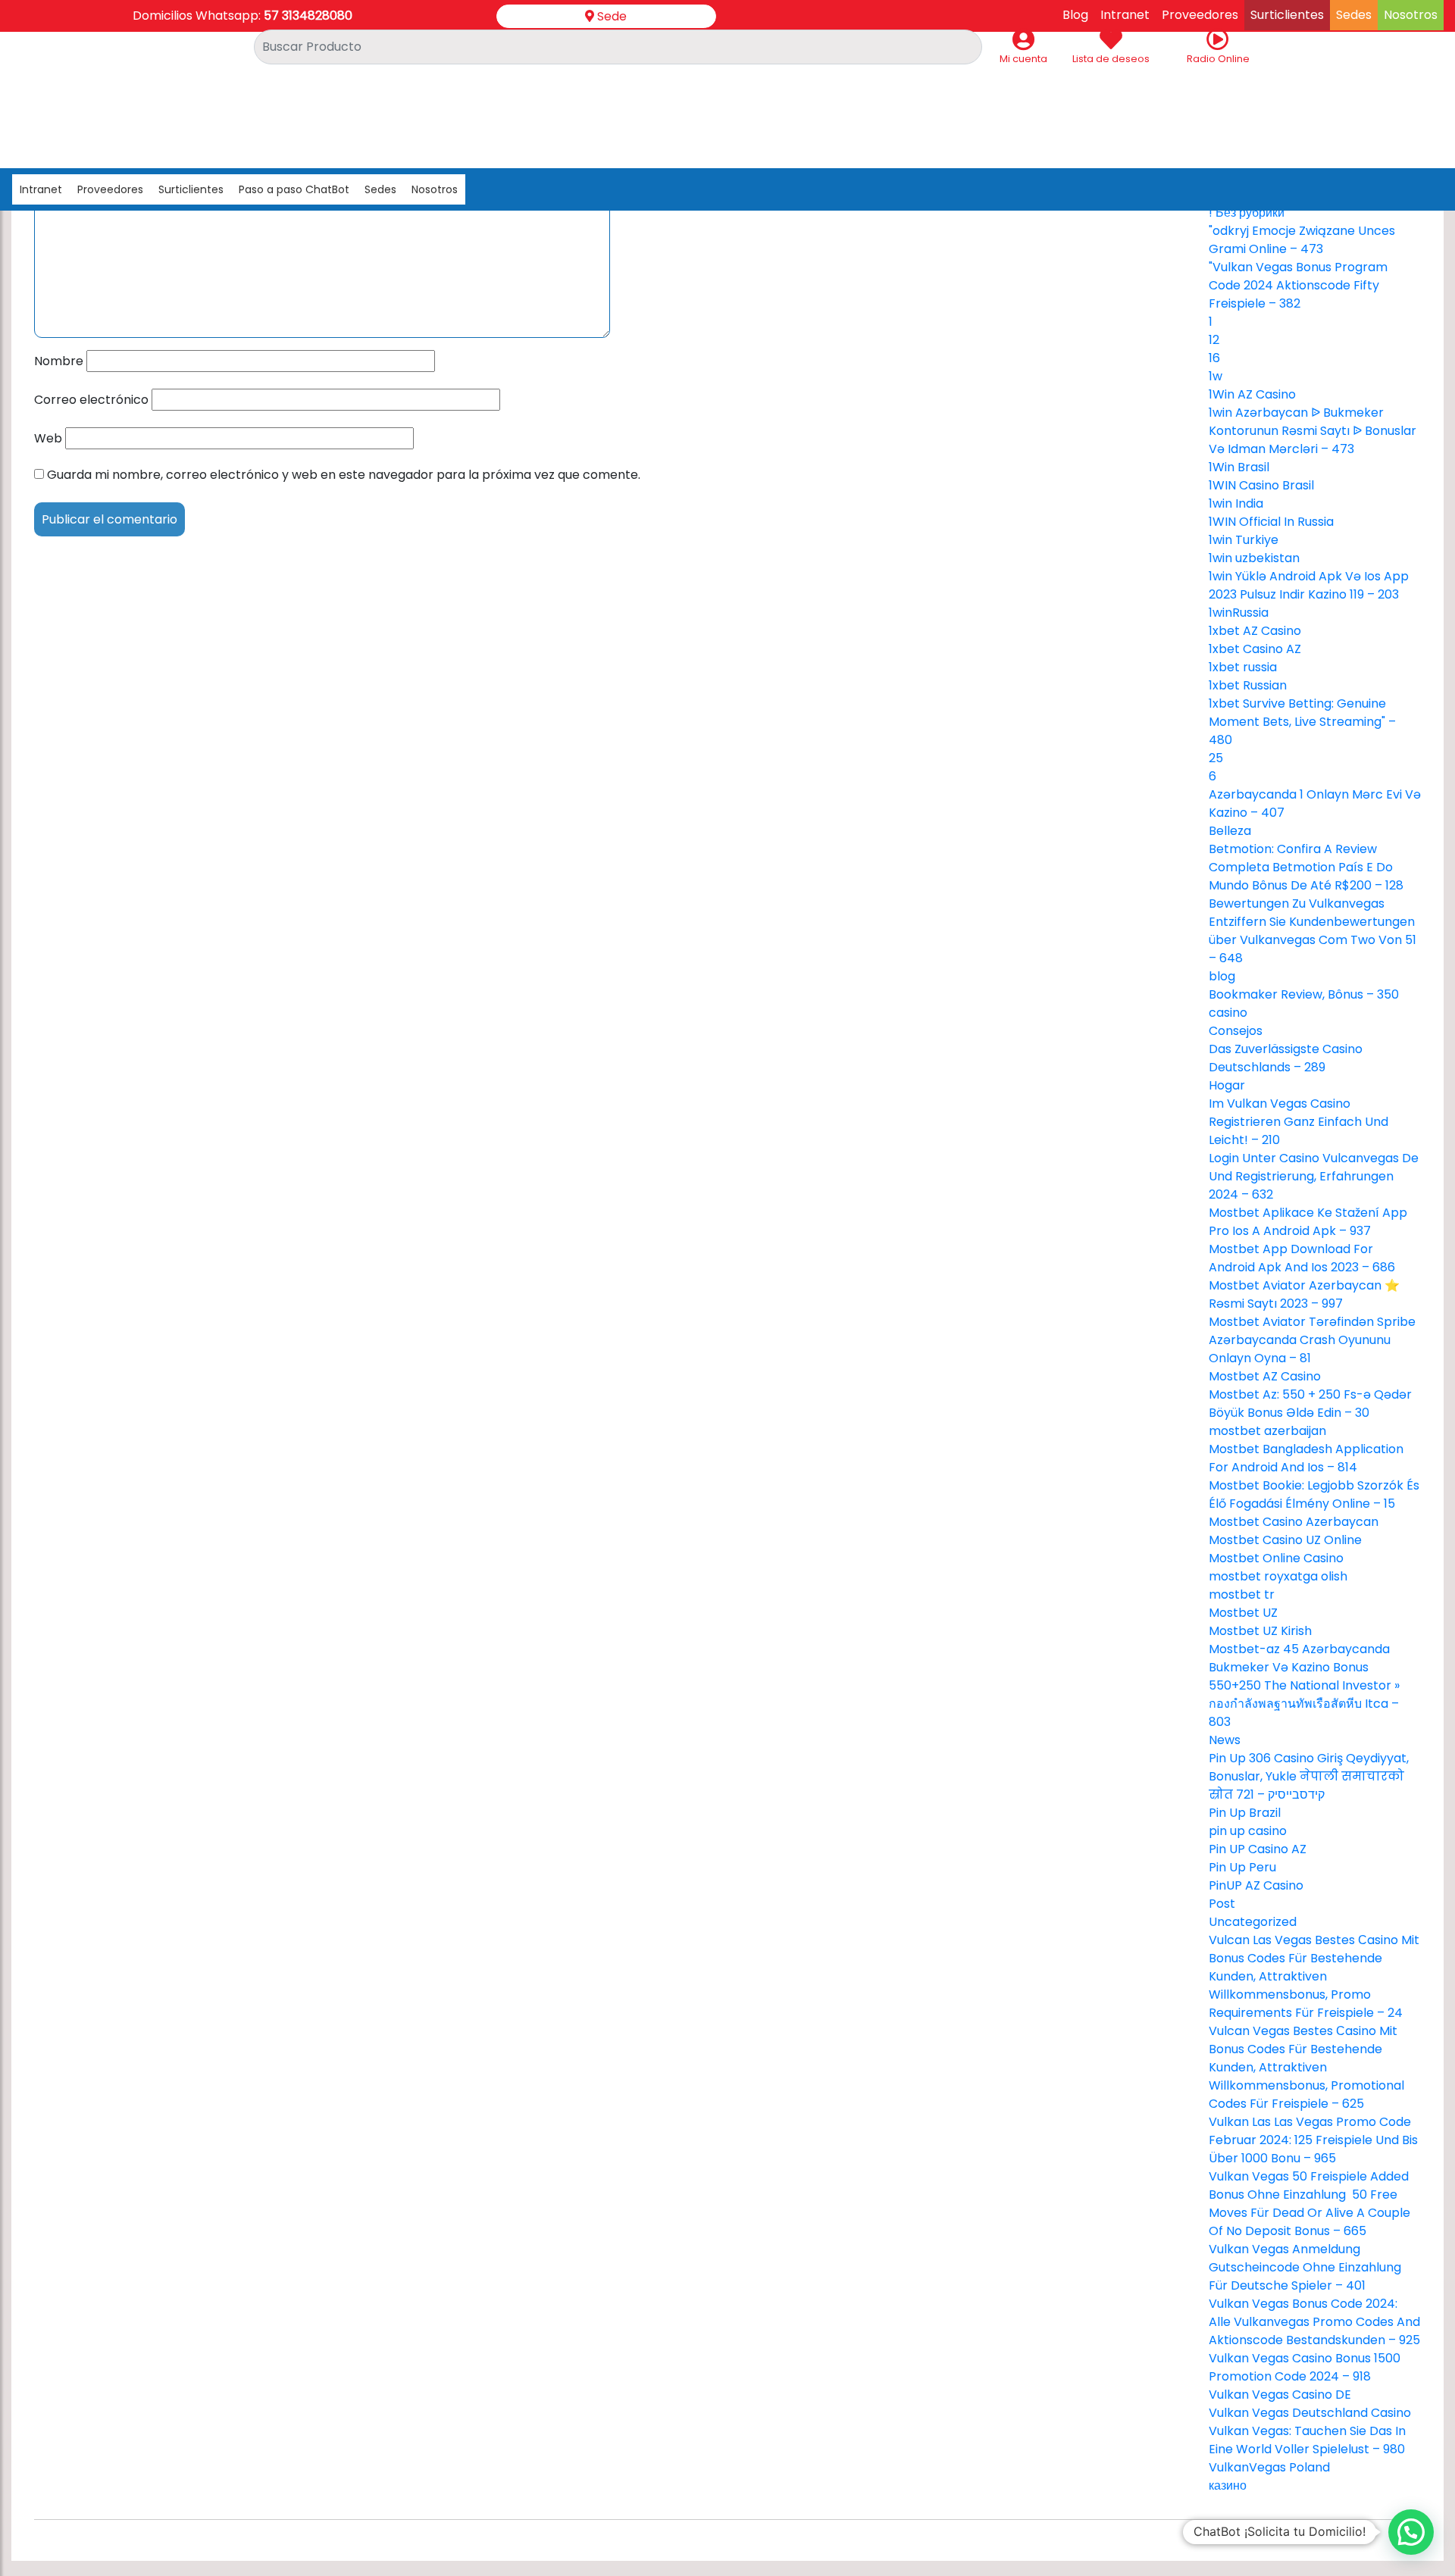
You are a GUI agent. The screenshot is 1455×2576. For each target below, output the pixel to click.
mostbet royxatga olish (1278, 1576)
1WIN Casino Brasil (1261, 485)
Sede (610, 16)
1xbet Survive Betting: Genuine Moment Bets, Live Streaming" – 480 (1302, 722)
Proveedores (110, 189)
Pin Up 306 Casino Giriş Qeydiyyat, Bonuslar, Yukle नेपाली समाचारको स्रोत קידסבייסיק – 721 (1309, 1776)
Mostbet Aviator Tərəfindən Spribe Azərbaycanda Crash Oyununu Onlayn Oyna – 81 (1312, 1340)
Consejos (1236, 1031)
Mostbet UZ (1243, 1613)
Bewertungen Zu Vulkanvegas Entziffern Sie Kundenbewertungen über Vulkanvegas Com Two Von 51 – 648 (1313, 931)
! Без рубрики (1247, 213)
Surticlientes (191, 189)
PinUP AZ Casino (1256, 1885)
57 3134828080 (308, 16)
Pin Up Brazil (1245, 1813)
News (1225, 1740)
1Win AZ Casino (1252, 394)
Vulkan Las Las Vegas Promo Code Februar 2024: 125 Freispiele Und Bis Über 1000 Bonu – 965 (1313, 2140)
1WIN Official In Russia (1271, 522)
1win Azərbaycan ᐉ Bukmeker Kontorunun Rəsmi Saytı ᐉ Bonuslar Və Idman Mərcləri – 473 (1313, 431)
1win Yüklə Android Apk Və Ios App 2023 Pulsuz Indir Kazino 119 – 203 (1309, 585)
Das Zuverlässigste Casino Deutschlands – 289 (1286, 1058)
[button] (1411, 2532)
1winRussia (1239, 613)
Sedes (380, 189)
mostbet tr (1242, 1594)
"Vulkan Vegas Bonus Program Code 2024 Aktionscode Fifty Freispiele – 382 (1298, 285)
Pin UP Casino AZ (1258, 1849)
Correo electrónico (91, 400)
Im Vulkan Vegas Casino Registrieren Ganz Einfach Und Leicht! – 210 (1299, 1122)
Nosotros (435, 189)
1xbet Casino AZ (1255, 649)
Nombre (59, 361)
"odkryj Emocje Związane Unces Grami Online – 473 (1302, 240)
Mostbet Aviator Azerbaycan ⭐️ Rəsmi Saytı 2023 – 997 (1304, 1294)
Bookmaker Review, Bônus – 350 (1304, 994)
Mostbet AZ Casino (1265, 1376)
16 (1214, 358)
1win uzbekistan (1254, 558)
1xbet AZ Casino (1255, 631)
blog (1222, 976)
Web (48, 438)
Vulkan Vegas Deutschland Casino (1310, 2413)
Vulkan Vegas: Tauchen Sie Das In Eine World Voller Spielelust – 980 (1307, 2440)
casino (1228, 1013)
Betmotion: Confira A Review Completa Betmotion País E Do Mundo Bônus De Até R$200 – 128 (1306, 867)
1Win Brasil (1239, 467)
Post (1222, 1904)
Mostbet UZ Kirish (1260, 1631)
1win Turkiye (1244, 540)
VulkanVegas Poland (1269, 2467)
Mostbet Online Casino (1276, 1558)
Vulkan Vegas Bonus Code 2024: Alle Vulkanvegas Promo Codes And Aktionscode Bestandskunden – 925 (1314, 2322)
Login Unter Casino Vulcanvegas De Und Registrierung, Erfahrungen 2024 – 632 (1314, 1176)
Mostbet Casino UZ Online (1285, 1540)
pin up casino (1248, 1831)
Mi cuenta (1023, 59)
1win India (1236, 503)
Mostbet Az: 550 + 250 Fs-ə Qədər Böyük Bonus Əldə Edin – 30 (1310, 1404)
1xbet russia (1243, 667)
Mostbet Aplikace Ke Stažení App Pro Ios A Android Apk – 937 (1308, 1222)
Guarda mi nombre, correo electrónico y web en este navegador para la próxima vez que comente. (344, 475)
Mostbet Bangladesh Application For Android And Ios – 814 (1306, 1458)
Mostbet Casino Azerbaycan (1294, 1522)
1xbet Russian (1248, 685)
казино (1228, 2485)
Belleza (1230, 831)
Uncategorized (1253, 1922)
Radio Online (1218, 59)
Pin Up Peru (1242, 1867)
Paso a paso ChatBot (294, 189)
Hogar (1227, 1085)
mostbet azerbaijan (1267, 1431)
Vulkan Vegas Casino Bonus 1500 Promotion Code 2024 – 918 (1305, 2367)
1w (1216, 376)
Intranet (41, 189)
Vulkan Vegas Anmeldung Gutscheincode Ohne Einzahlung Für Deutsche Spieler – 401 (1305, 2267)
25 (1216, 758)
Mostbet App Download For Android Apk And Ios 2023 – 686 (1302, 1258)
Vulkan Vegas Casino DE (1280, 2395)
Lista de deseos (1111, 59)
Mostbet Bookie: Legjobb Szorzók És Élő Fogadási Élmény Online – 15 (1314, 1494)
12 (1214, 340)
